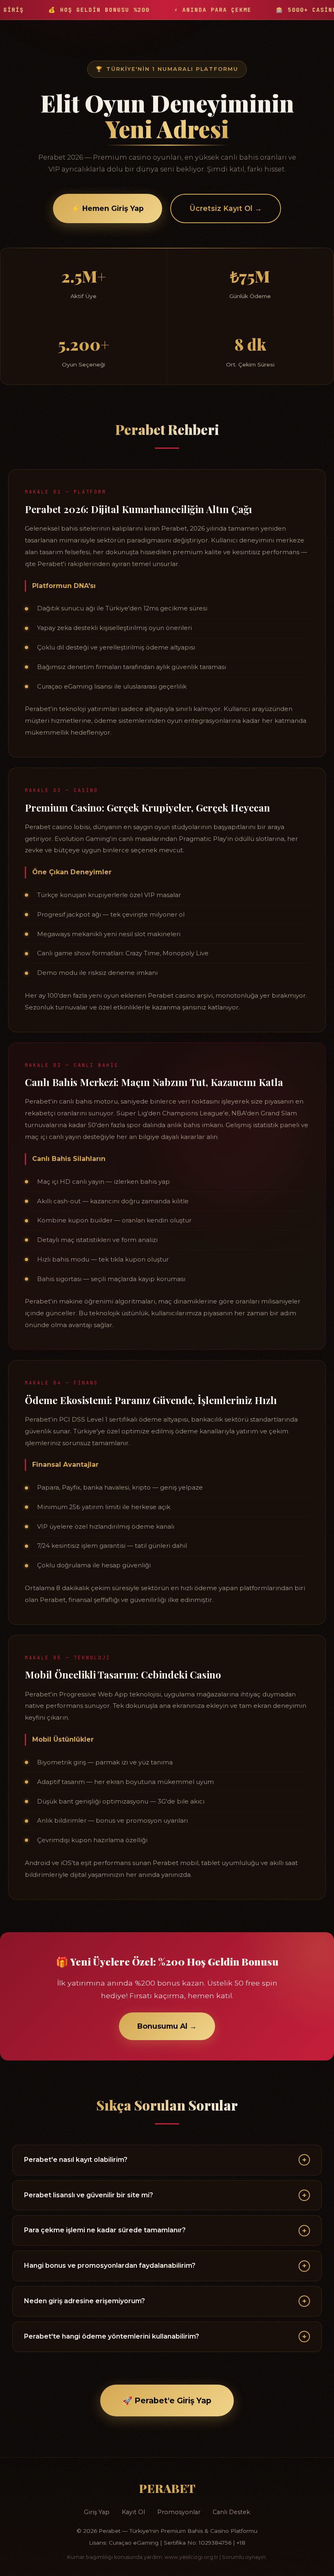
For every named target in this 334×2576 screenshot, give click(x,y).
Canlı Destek (231, 2512)
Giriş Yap (97, 2512)
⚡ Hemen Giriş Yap (108, 208)
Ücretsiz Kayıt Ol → (226, 208)
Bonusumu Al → (167, 2026)
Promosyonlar (179, 2512)
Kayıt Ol (133, 2512)
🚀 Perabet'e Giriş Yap (167, 2400)
